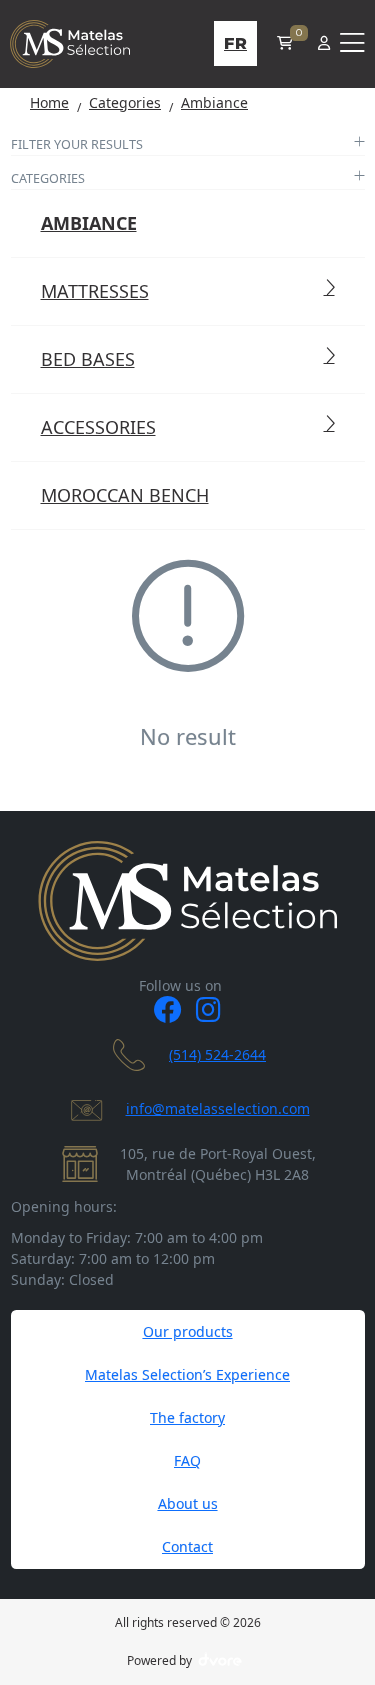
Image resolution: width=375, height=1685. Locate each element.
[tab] (188, 146)
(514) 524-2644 (217, 1054)
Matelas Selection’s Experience (187, 1374)
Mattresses (95, 291)
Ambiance (89, 223)
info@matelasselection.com (218, 1108)
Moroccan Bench (125, 495)
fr (235, 43)
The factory (187, 1417)
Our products (188, 1331)
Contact (187, 1546)
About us (188, 1503)
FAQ (187, 1460)
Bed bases (88, 359)
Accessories (98, 427)
